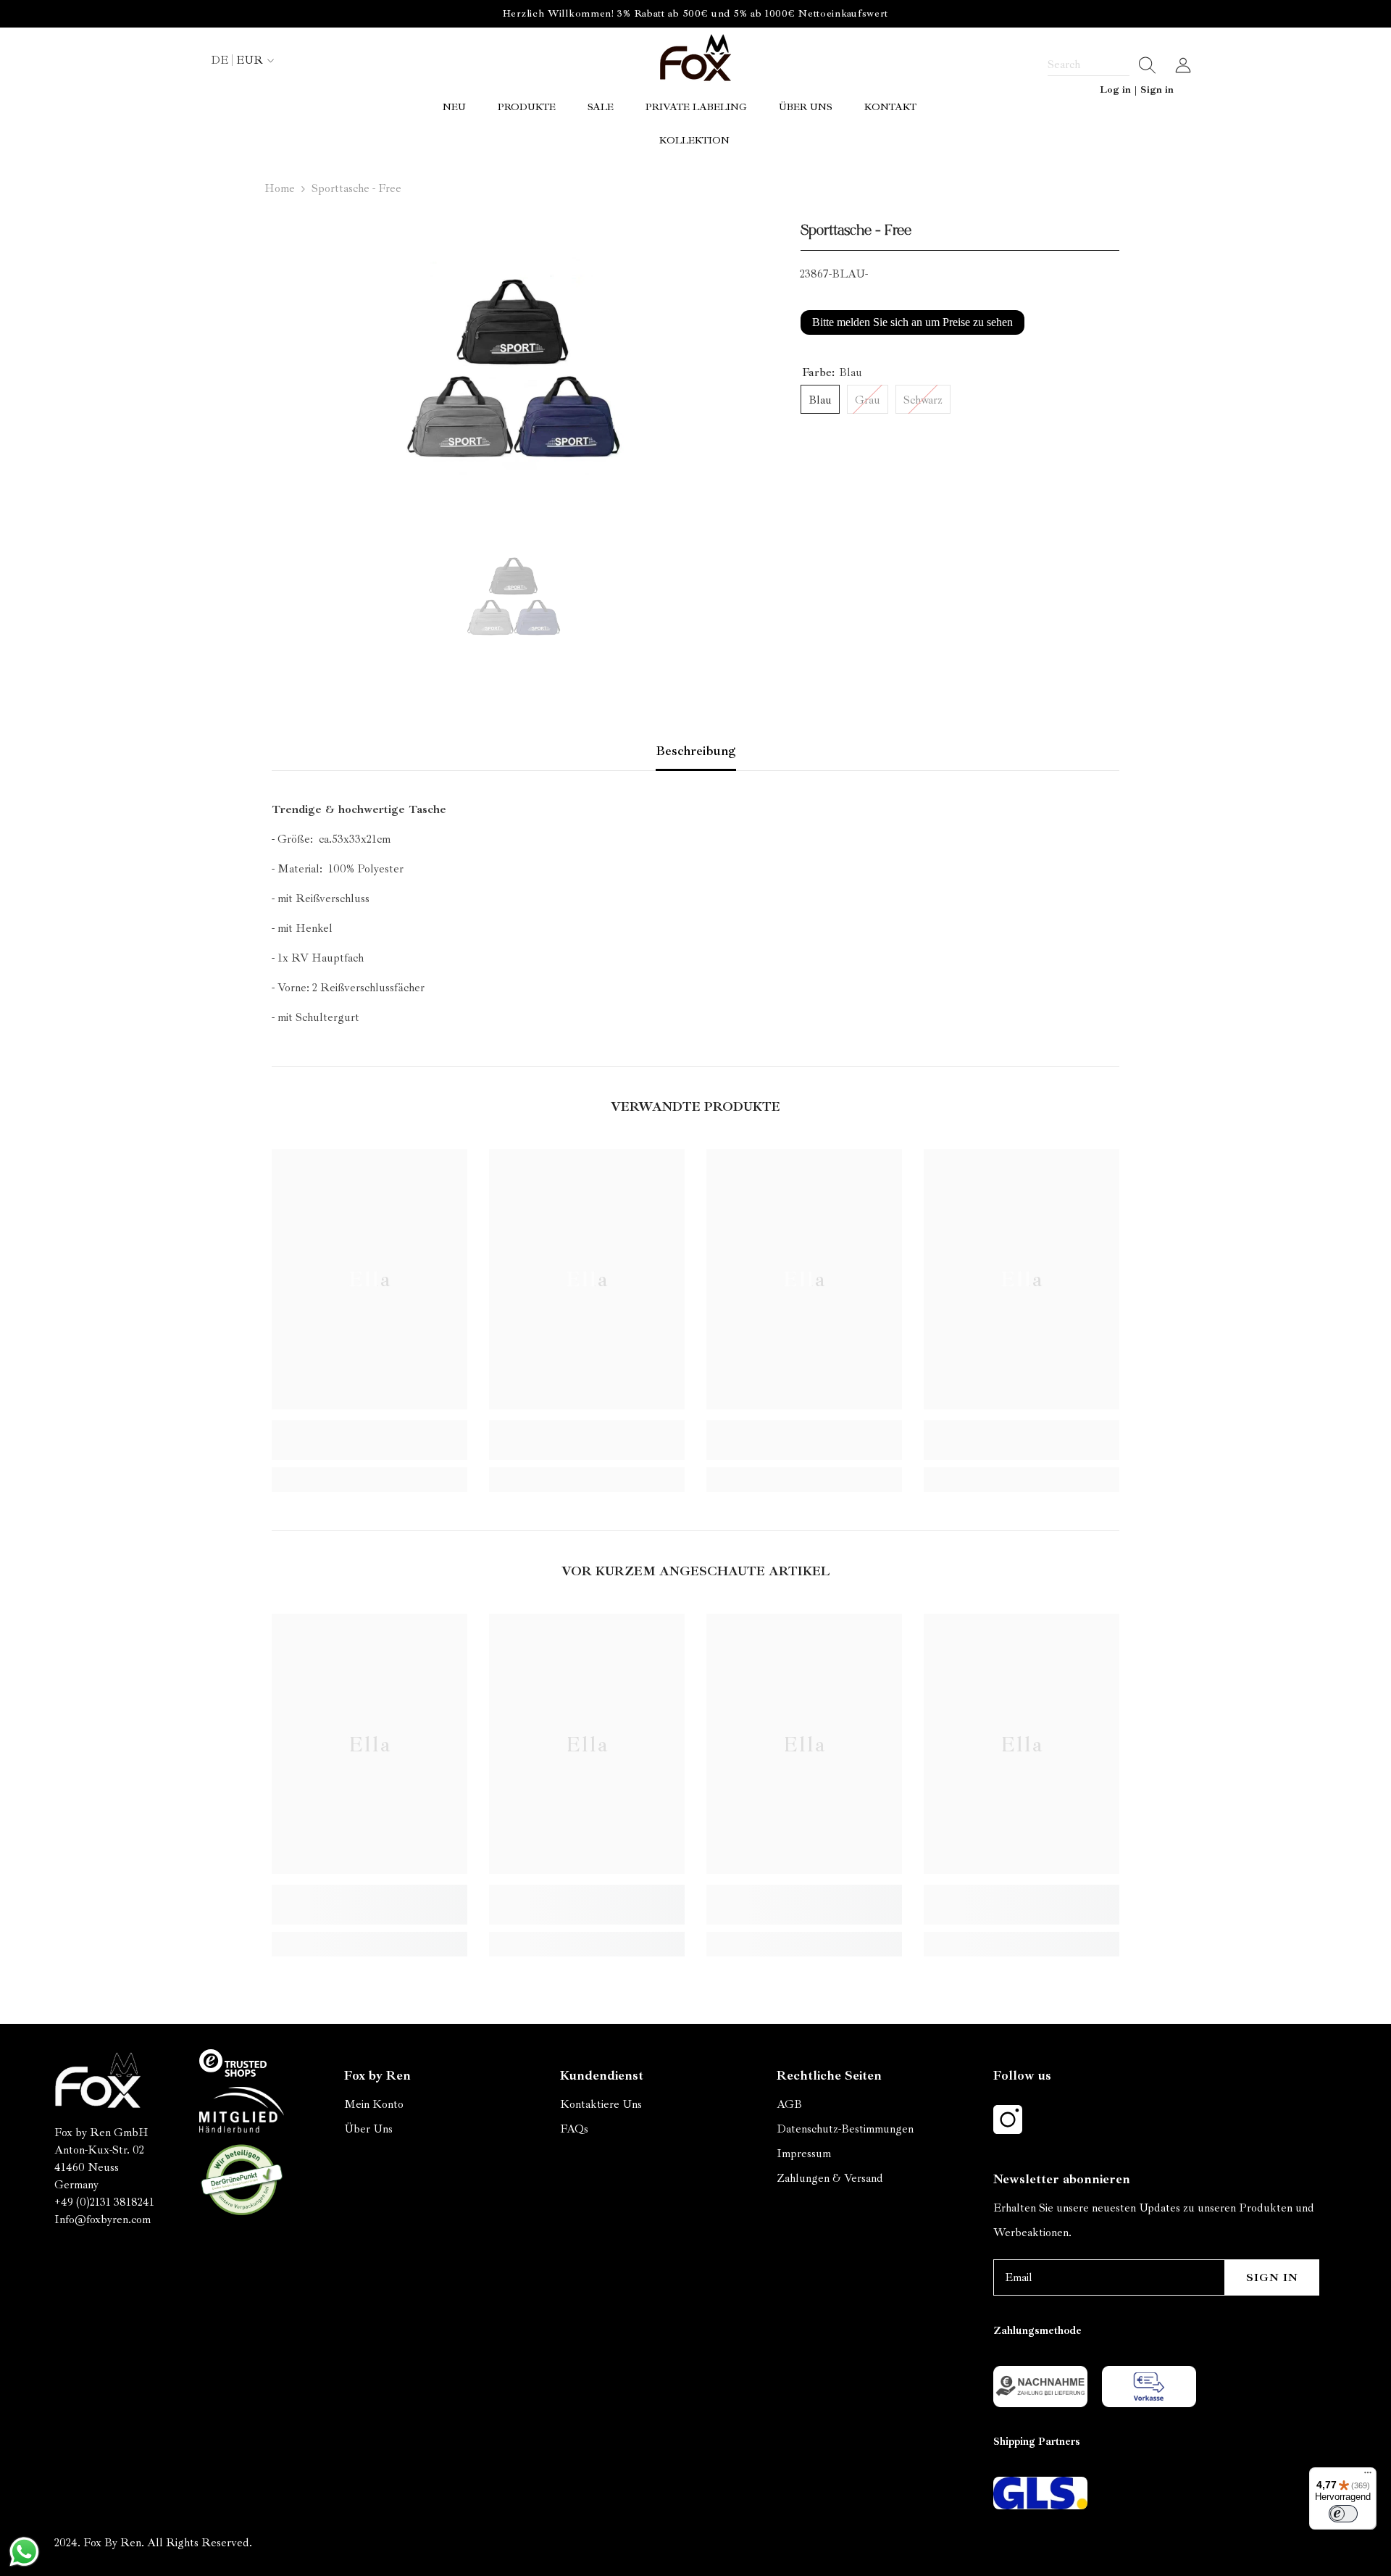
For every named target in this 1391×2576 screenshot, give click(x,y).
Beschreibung (696, 751)
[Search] (1102, 65)
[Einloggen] (1183, 65)
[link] (369, 1440)
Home (280, 188)
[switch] (1343, 2514)
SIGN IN (1272, 2277)
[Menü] (1368, 2476)
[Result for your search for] (1143, 65)
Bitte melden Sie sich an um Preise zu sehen (912, 322)
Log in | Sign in (1137, 89)
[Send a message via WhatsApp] (24, 2552)
